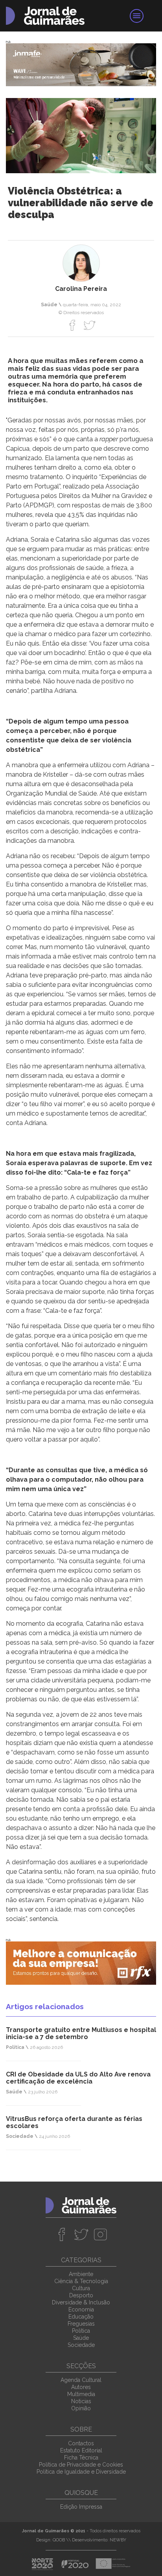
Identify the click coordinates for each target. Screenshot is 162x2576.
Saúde (81, 2338)
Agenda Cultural (81, 2380)
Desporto (81, 2295)
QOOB (59, 2540)
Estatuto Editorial (81, 2450)
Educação (81, 2317)
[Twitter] (89, 325)
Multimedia (81, 2394)
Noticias (81, 2401)
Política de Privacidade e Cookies (81, 2465)
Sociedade (81, 2345)
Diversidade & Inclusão (81, 2302)
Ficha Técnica (81, 2458)
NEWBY (118, 2540)
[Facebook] (73, 325)
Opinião (81, 2408)
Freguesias (81, 2324)
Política (81, 2331)
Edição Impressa (81, 2507)
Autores (81, 2387)
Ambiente (81, 2274)
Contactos (81, 2443)
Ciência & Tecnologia (81, 2281)
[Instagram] (100, 2234)
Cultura (81, 2288)
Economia (81, 2310)
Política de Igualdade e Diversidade (81, 2472)
